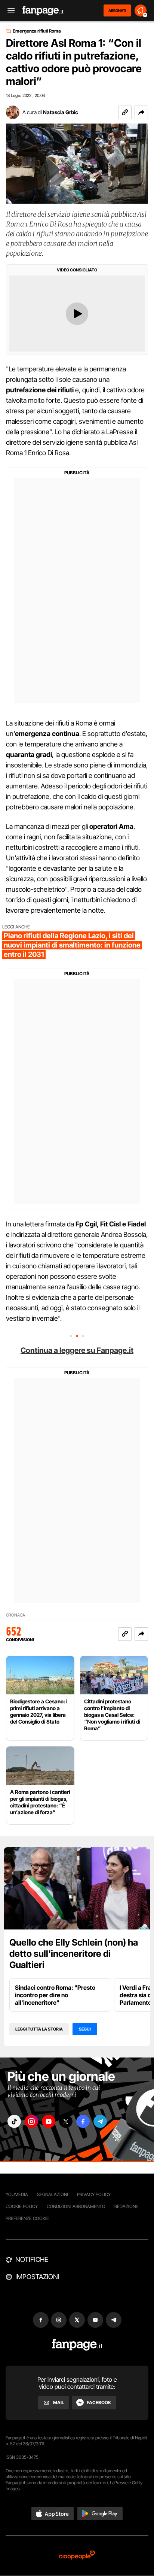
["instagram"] (31, 2121)
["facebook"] (83, 2121)
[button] (141, 112)
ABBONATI (117, 10)
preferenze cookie (27, 2218)
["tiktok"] (14, 2121)
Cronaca (16, 1615)
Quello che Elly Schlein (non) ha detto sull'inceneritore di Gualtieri (74, 1954)
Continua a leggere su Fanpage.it (77, 1350)
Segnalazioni (53, 2194)
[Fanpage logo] (43, 11)
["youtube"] (49, 2121)
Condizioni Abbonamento (76, 2206)
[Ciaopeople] (77, 2556)
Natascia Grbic (61, 112)
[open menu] (9, 11)
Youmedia (17, 2194)
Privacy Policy (94, 2194)
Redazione (126, 2206)
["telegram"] (100, 2121)
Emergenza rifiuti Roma (37, 31)
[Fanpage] (77, 2345)
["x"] (66, 2121)
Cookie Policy (22, 2206)
